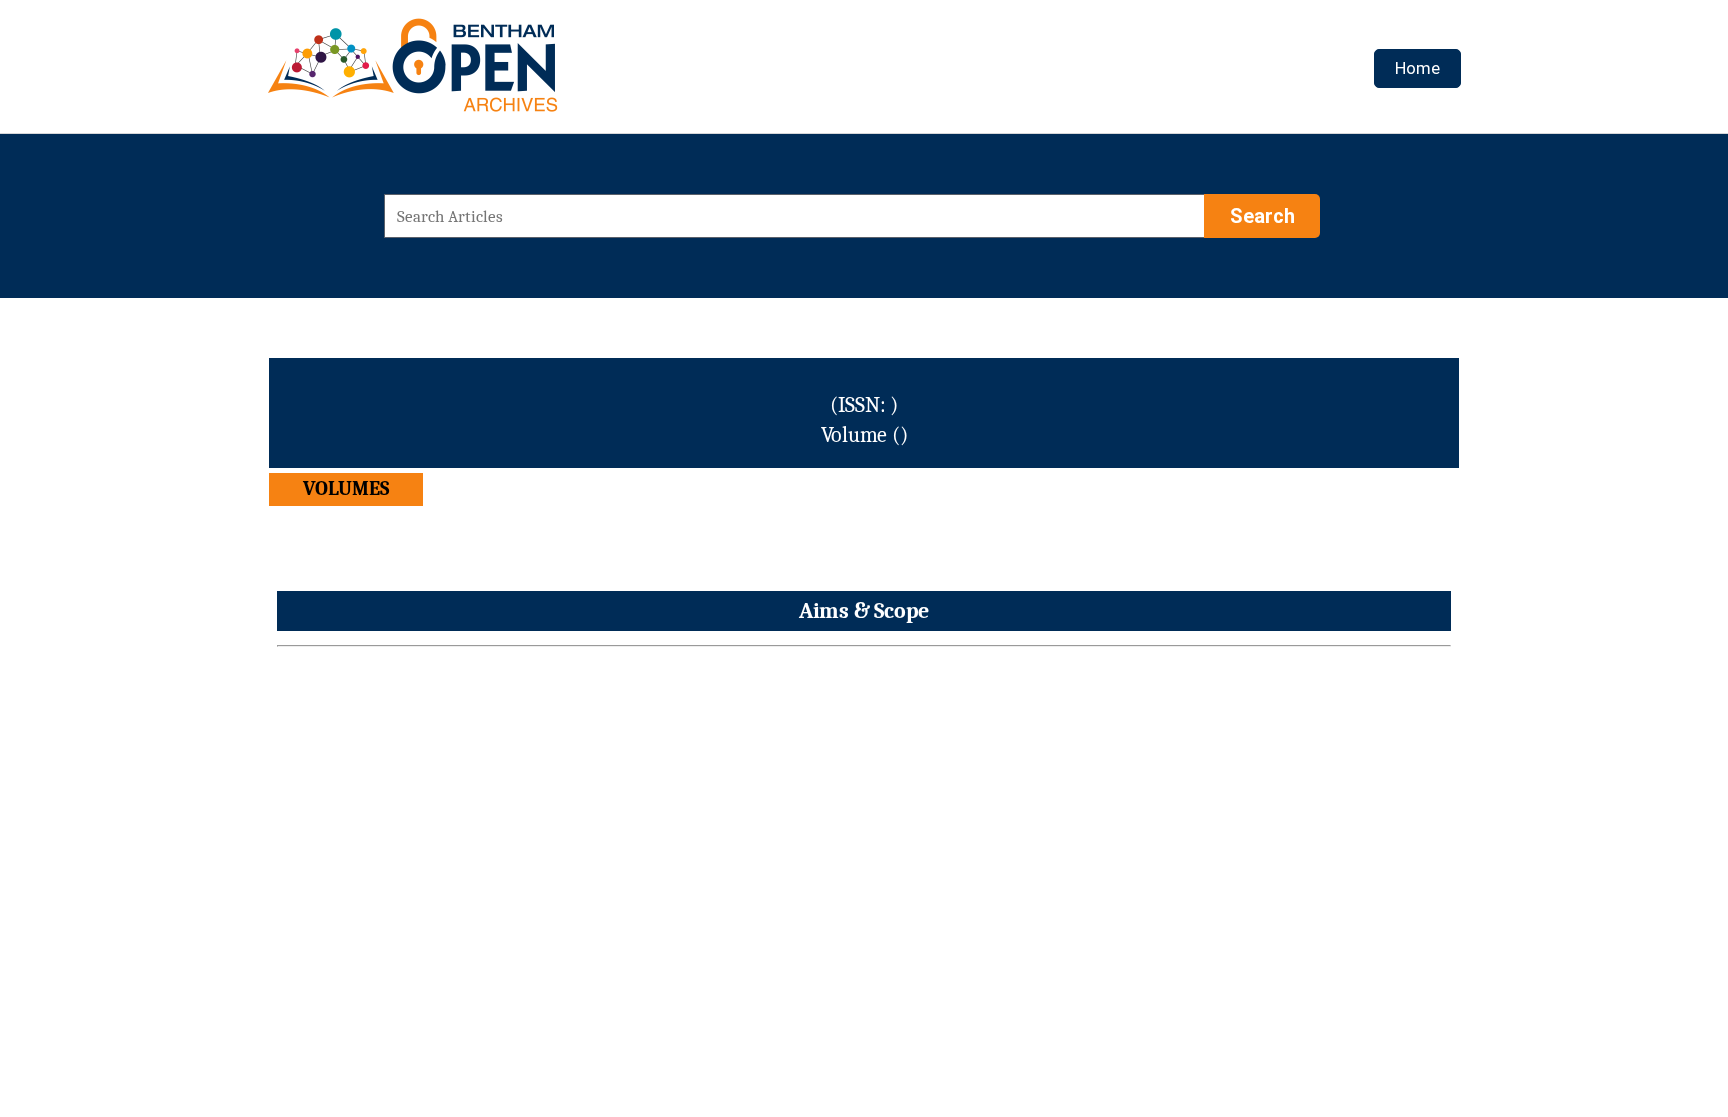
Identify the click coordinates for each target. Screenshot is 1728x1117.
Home (1417, 68)
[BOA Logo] (471, 73)
